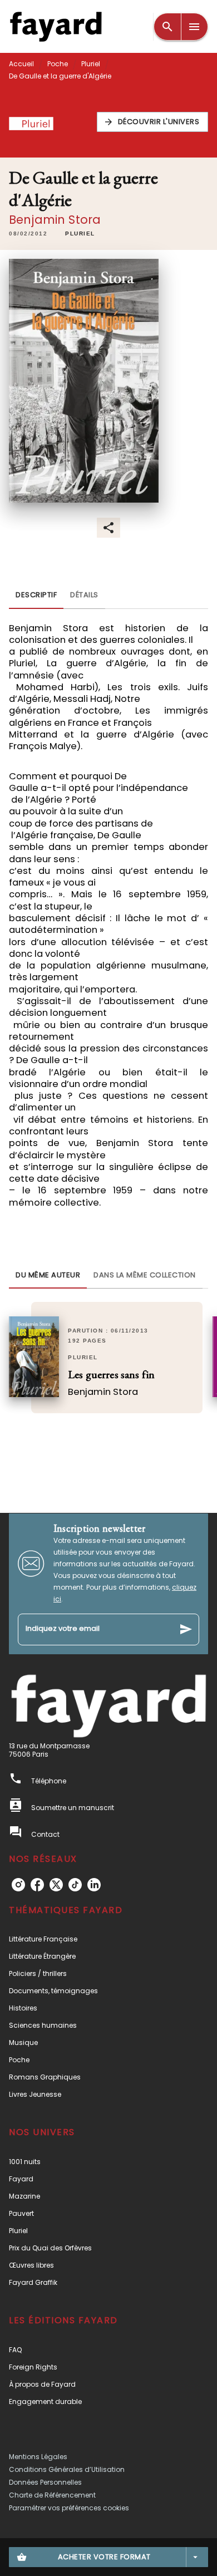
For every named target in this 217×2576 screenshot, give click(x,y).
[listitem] (18, 1885)
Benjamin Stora (55, 220)
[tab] (36, 596)
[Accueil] (56, 26)
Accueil (21, 64)
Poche (58, 64)
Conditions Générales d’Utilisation (67, 2469)
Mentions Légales (38, 2457)
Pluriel (91, 64)
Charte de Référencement (52, 2495)
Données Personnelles (45, 2482)
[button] (153, 122)
